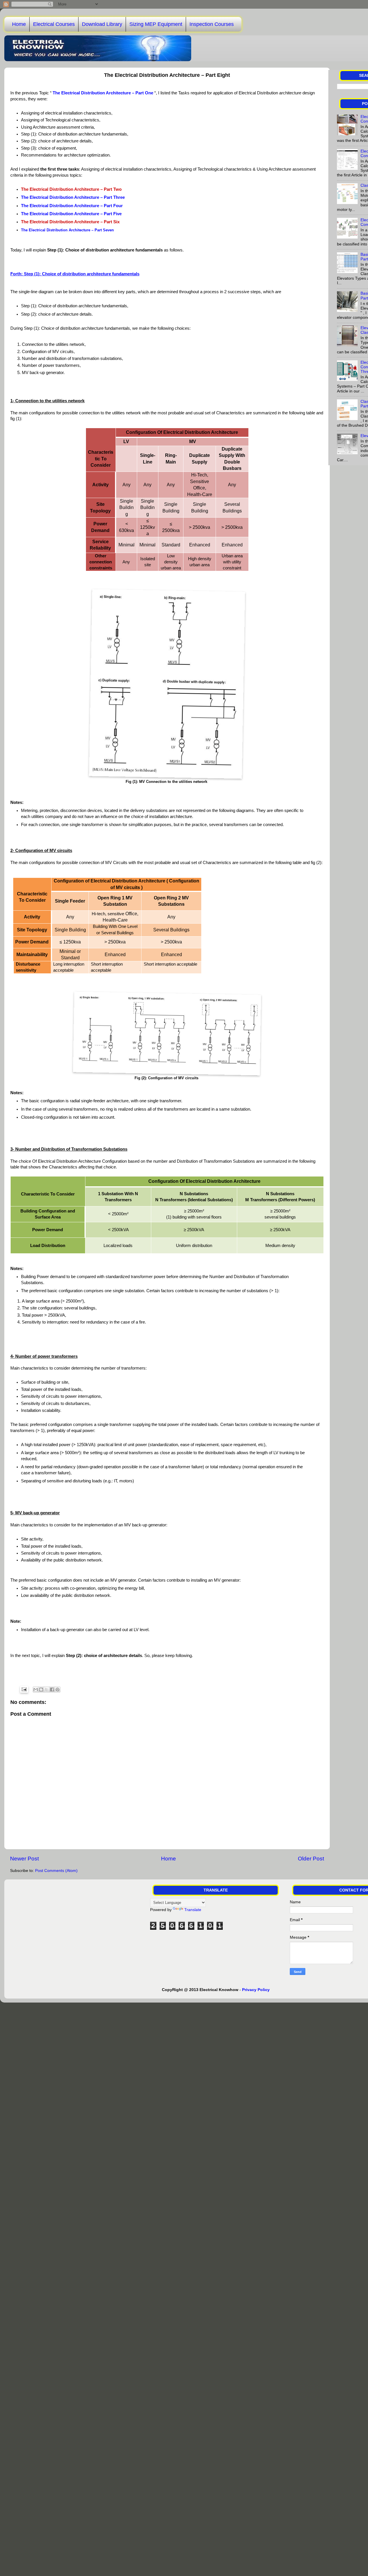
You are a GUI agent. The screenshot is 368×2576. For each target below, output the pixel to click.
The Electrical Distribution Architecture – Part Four (72, 206)
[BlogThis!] (41, 1690)
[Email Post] (24, 1689)
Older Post (311, 1859)
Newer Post (24, 1859)
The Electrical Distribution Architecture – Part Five (71, 214)
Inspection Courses (212, 24)
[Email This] (36, 1690)
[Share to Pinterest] (57, 1690)
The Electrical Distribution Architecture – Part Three (73, 197)
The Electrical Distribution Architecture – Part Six (70, 222)
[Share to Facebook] (52, 1690)
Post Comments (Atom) (56, 1871)
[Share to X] (47, 1690)
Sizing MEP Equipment (156, 24)
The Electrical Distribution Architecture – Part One (103, 93)
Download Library (102, 24)
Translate (193, 1910)
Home (19, 24)
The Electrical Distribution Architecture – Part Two (71, 189)
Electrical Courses (54, 24)
